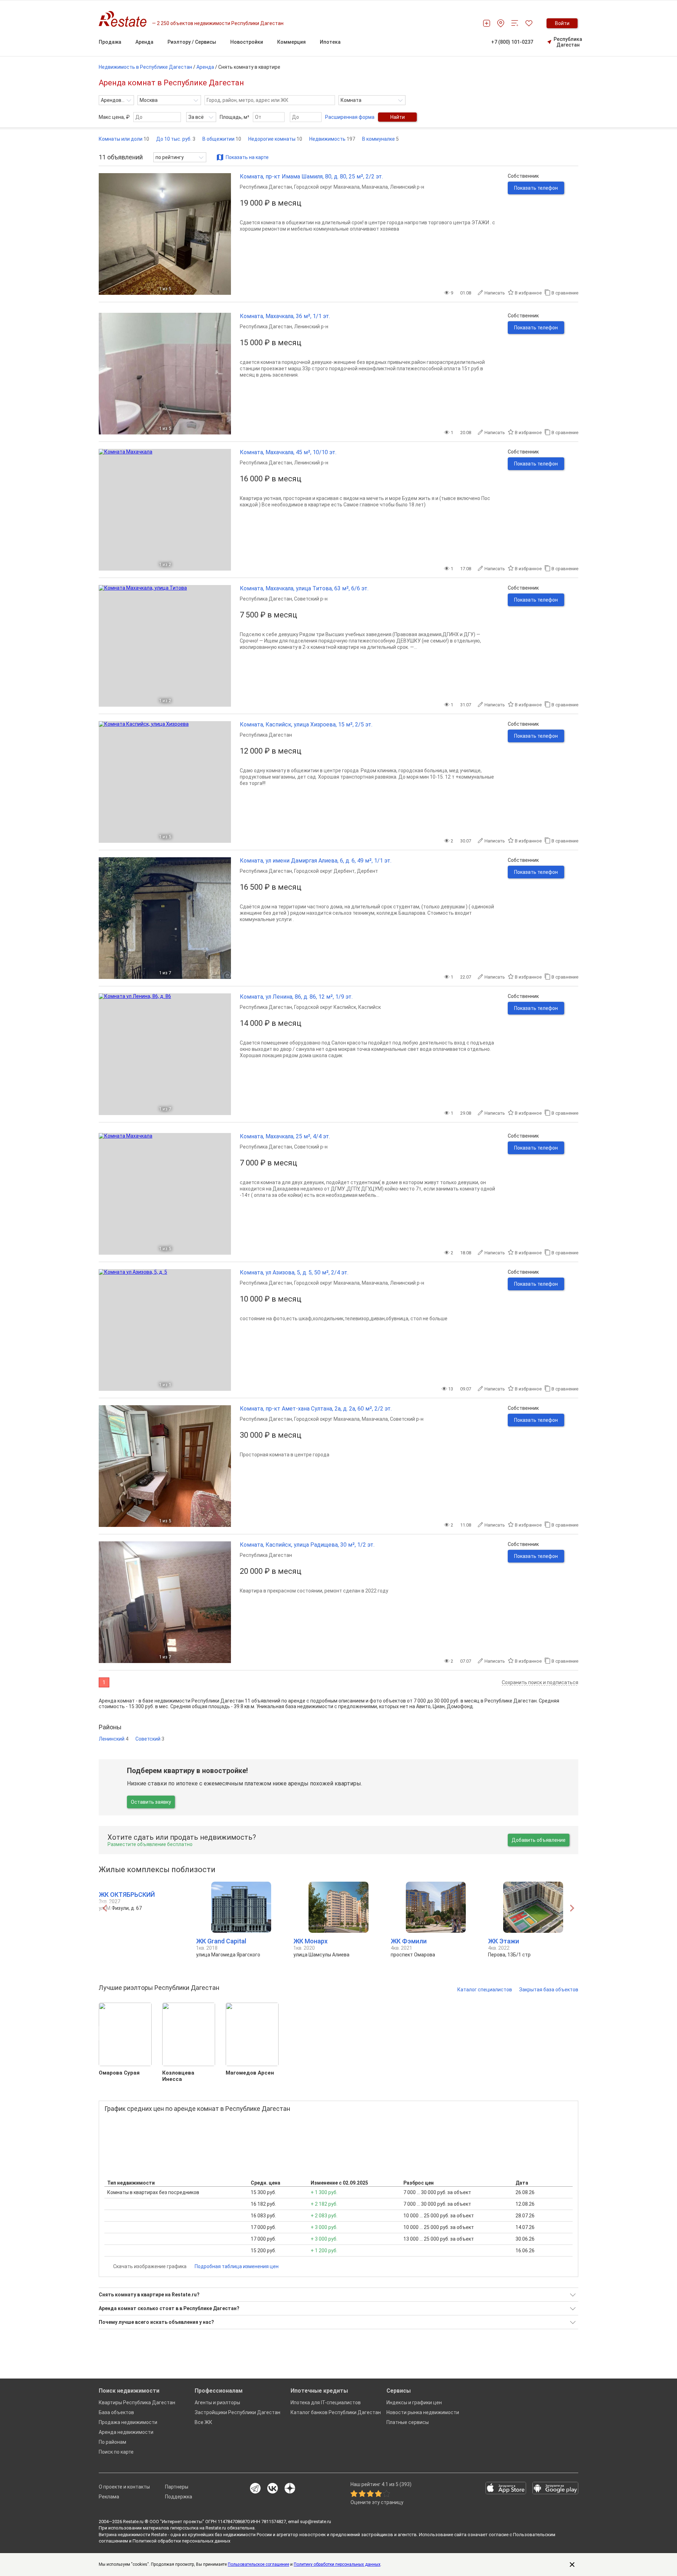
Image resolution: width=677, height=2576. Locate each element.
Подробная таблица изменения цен (237, 2266)
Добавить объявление (539, 1840)
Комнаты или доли (124, 139)
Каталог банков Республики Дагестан (336, 2412)
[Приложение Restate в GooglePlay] (555, 2489)
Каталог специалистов (485, 1990)
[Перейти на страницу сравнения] (515, 23)
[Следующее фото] (223, 234)
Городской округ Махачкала (327, 187)
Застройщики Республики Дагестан (237, 2412)
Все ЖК (203, 2422)
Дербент (367, 871)
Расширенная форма (350, 117)
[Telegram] (255, 2489)
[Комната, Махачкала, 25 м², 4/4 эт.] (165, 1194)
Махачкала (375, 187)
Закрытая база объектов (549, 1990)
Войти (562, 23)
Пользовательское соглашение (258, 2564)
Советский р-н (311, 599)
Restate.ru (133, 2522)
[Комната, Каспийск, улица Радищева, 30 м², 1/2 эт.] (165, 1602)
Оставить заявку (151, 1802)
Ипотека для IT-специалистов (326, 2403)
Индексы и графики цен (414, 2403)
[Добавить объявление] (487, 23)
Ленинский (114, 1739)
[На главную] (125, 19)
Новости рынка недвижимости (423, 2412)
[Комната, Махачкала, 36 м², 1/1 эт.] (165, 374)
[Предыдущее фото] (107, 234)
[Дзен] (290, 2489)
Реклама (109, 2497)
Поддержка (179, 2497)
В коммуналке (380, 139)
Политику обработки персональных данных (337, 2564)
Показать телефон (536, 188)
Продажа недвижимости (128, 2422)
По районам (112, 2442)
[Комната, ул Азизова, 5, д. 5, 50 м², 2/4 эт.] (165, 1330)
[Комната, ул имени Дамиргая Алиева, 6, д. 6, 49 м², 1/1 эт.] (165, 918)
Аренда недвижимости (126, 2432)
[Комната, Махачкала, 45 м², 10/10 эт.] (165, 510)
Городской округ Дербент (324, 871)
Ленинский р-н (407, 187)
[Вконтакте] (273, 2489)
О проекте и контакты (124, 2487)
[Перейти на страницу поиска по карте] (501, 23)
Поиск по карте (116, 2452)
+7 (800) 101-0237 (512, 42)
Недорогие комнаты (275, 139)
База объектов (116, 2412)
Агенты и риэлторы (217, 2403)
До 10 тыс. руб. (176, 139)
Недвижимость (332, 139)
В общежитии (222, 139)
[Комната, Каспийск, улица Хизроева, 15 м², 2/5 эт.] (165, 782)
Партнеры (177, 2487)
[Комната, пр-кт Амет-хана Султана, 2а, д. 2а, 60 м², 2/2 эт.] (165, 1466)
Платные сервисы (408, 2422)
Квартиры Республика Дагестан (137, 2403)
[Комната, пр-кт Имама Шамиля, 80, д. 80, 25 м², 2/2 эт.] (165, 234)
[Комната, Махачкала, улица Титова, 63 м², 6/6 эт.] (165, 646)
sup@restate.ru (316, 2522)
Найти (398, 117)
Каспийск (370, 1007)
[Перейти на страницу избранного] (529, 23)
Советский (150, 1739)
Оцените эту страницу (377, 2502)
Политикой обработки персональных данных (181, 2541)
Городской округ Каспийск (325, 1007)
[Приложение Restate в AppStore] (506, 2489)
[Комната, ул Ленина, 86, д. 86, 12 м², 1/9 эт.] (165, 1054)
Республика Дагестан (568, 42)
